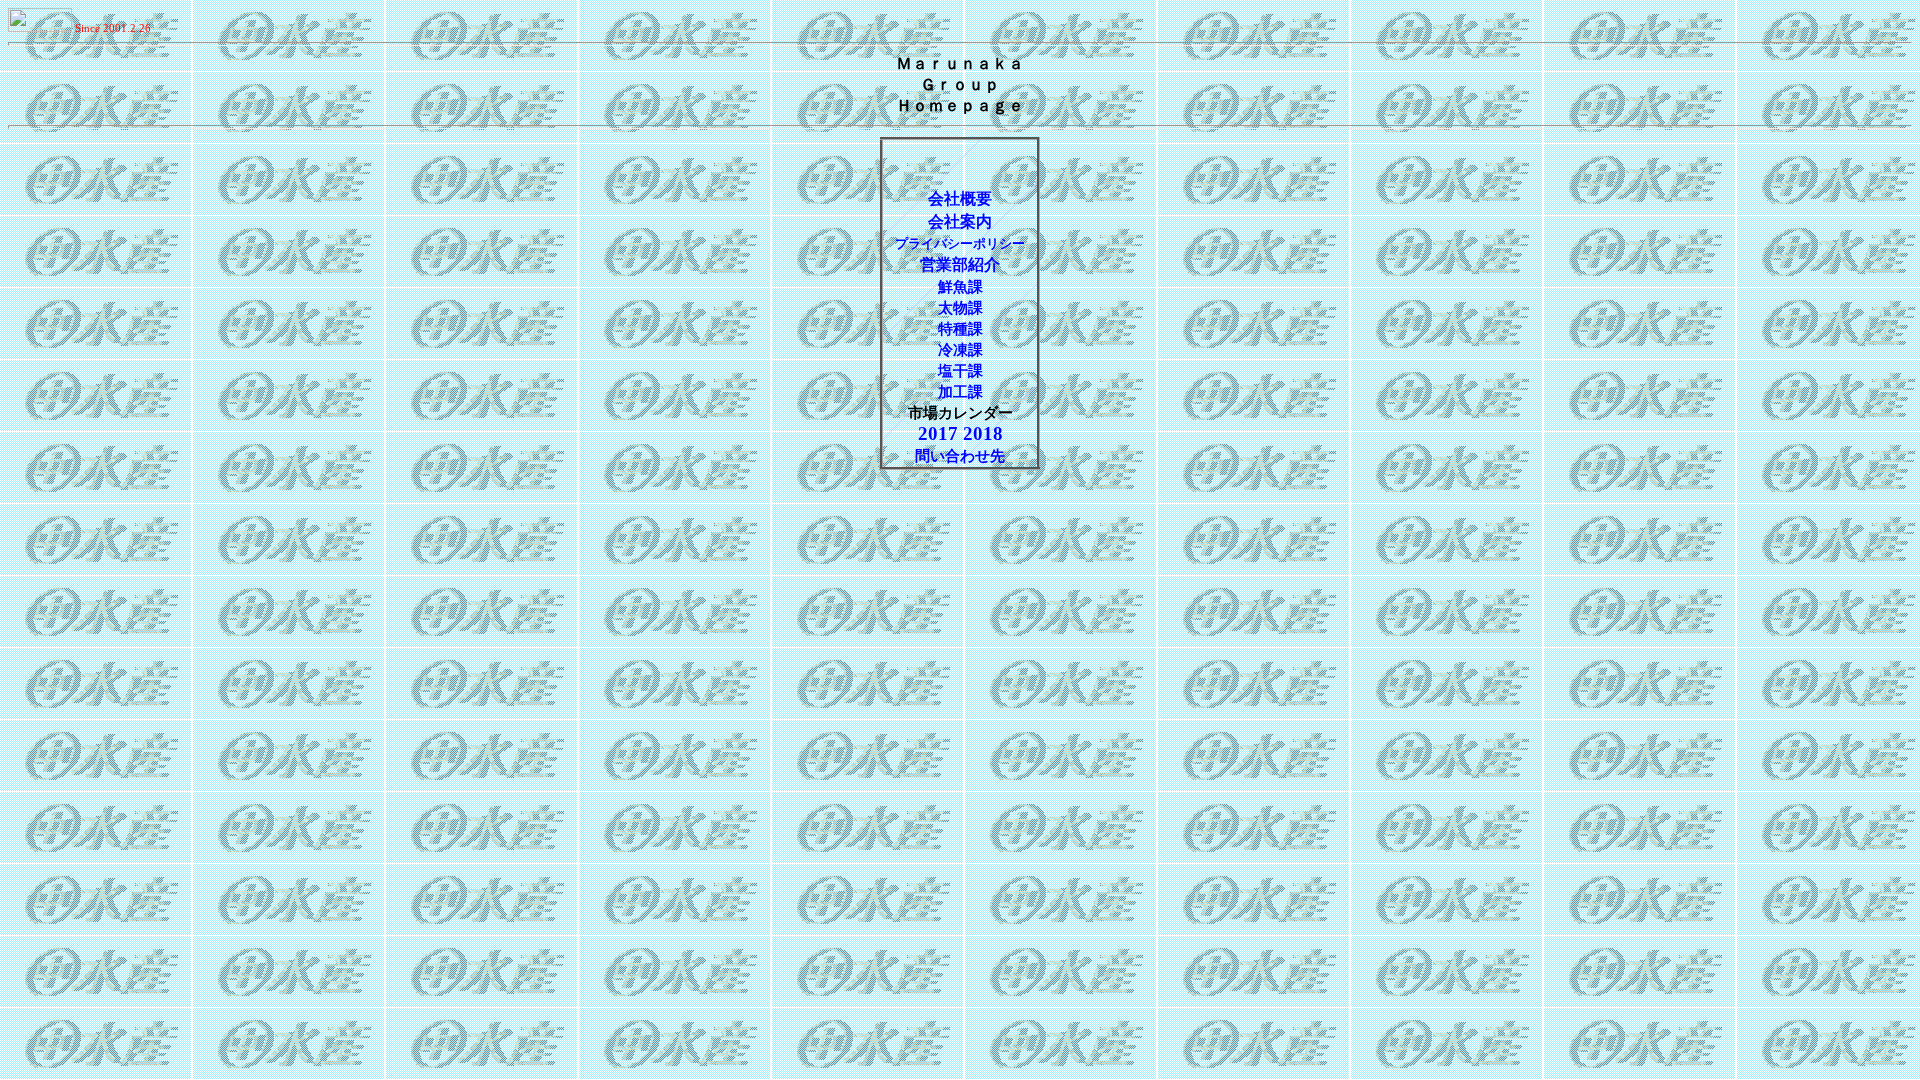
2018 (983, 433)
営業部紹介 (960, 264)
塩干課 (960, 371)
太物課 (960, 308)
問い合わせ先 (960, 456)
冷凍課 (960, 350)
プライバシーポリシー (960, 243)
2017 (940, 433)
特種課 (960, 329)
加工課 (960, 392)
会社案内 (960, 221)
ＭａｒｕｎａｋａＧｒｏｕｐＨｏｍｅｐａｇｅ (960, 84)
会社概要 (960, 198)
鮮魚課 (960, 287)
